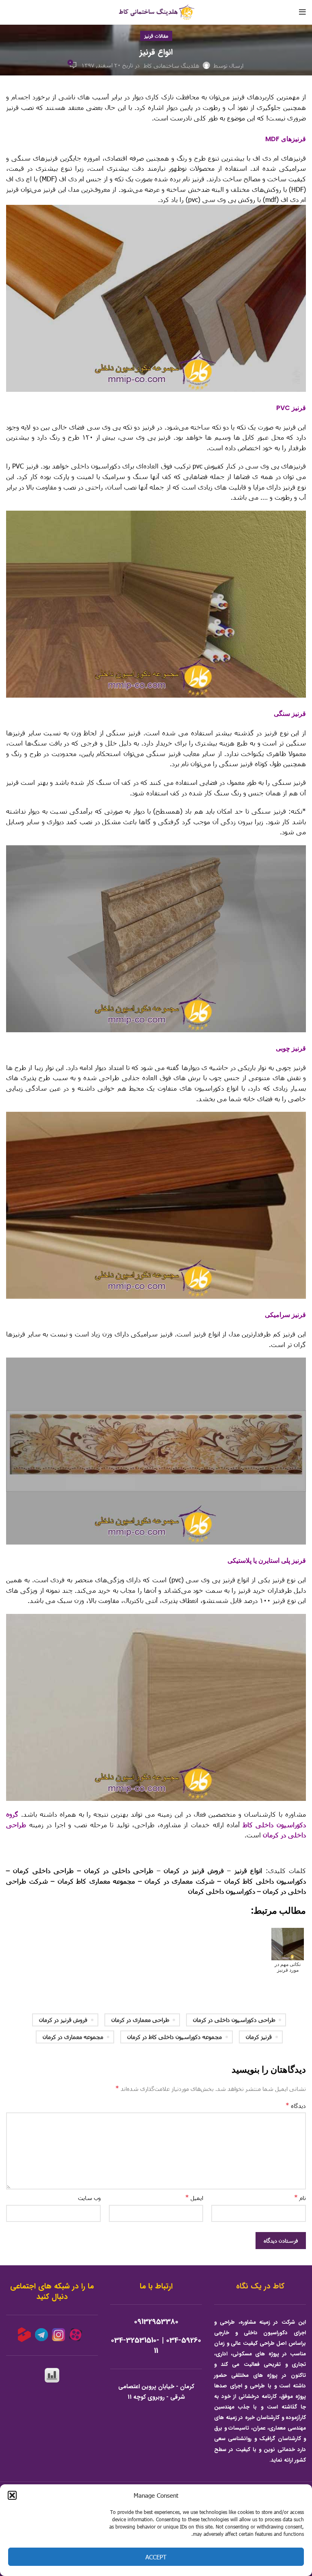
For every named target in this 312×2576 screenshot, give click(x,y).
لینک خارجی (291, 1853)
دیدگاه (296, 2105)
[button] (12, 2495)
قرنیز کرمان (259, 2037)
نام (300, 2197)
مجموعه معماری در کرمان (73, 2037)
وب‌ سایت (89, 2198)
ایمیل (194, 2197)
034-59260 (184, 2341)
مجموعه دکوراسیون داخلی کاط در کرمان (174, 2037)
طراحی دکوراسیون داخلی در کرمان (234, 2020)
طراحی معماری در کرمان (140, 2020)
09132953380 (156, 2322)
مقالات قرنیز (156, 36)
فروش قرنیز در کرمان (63, 2020)
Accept (156, 2557)
